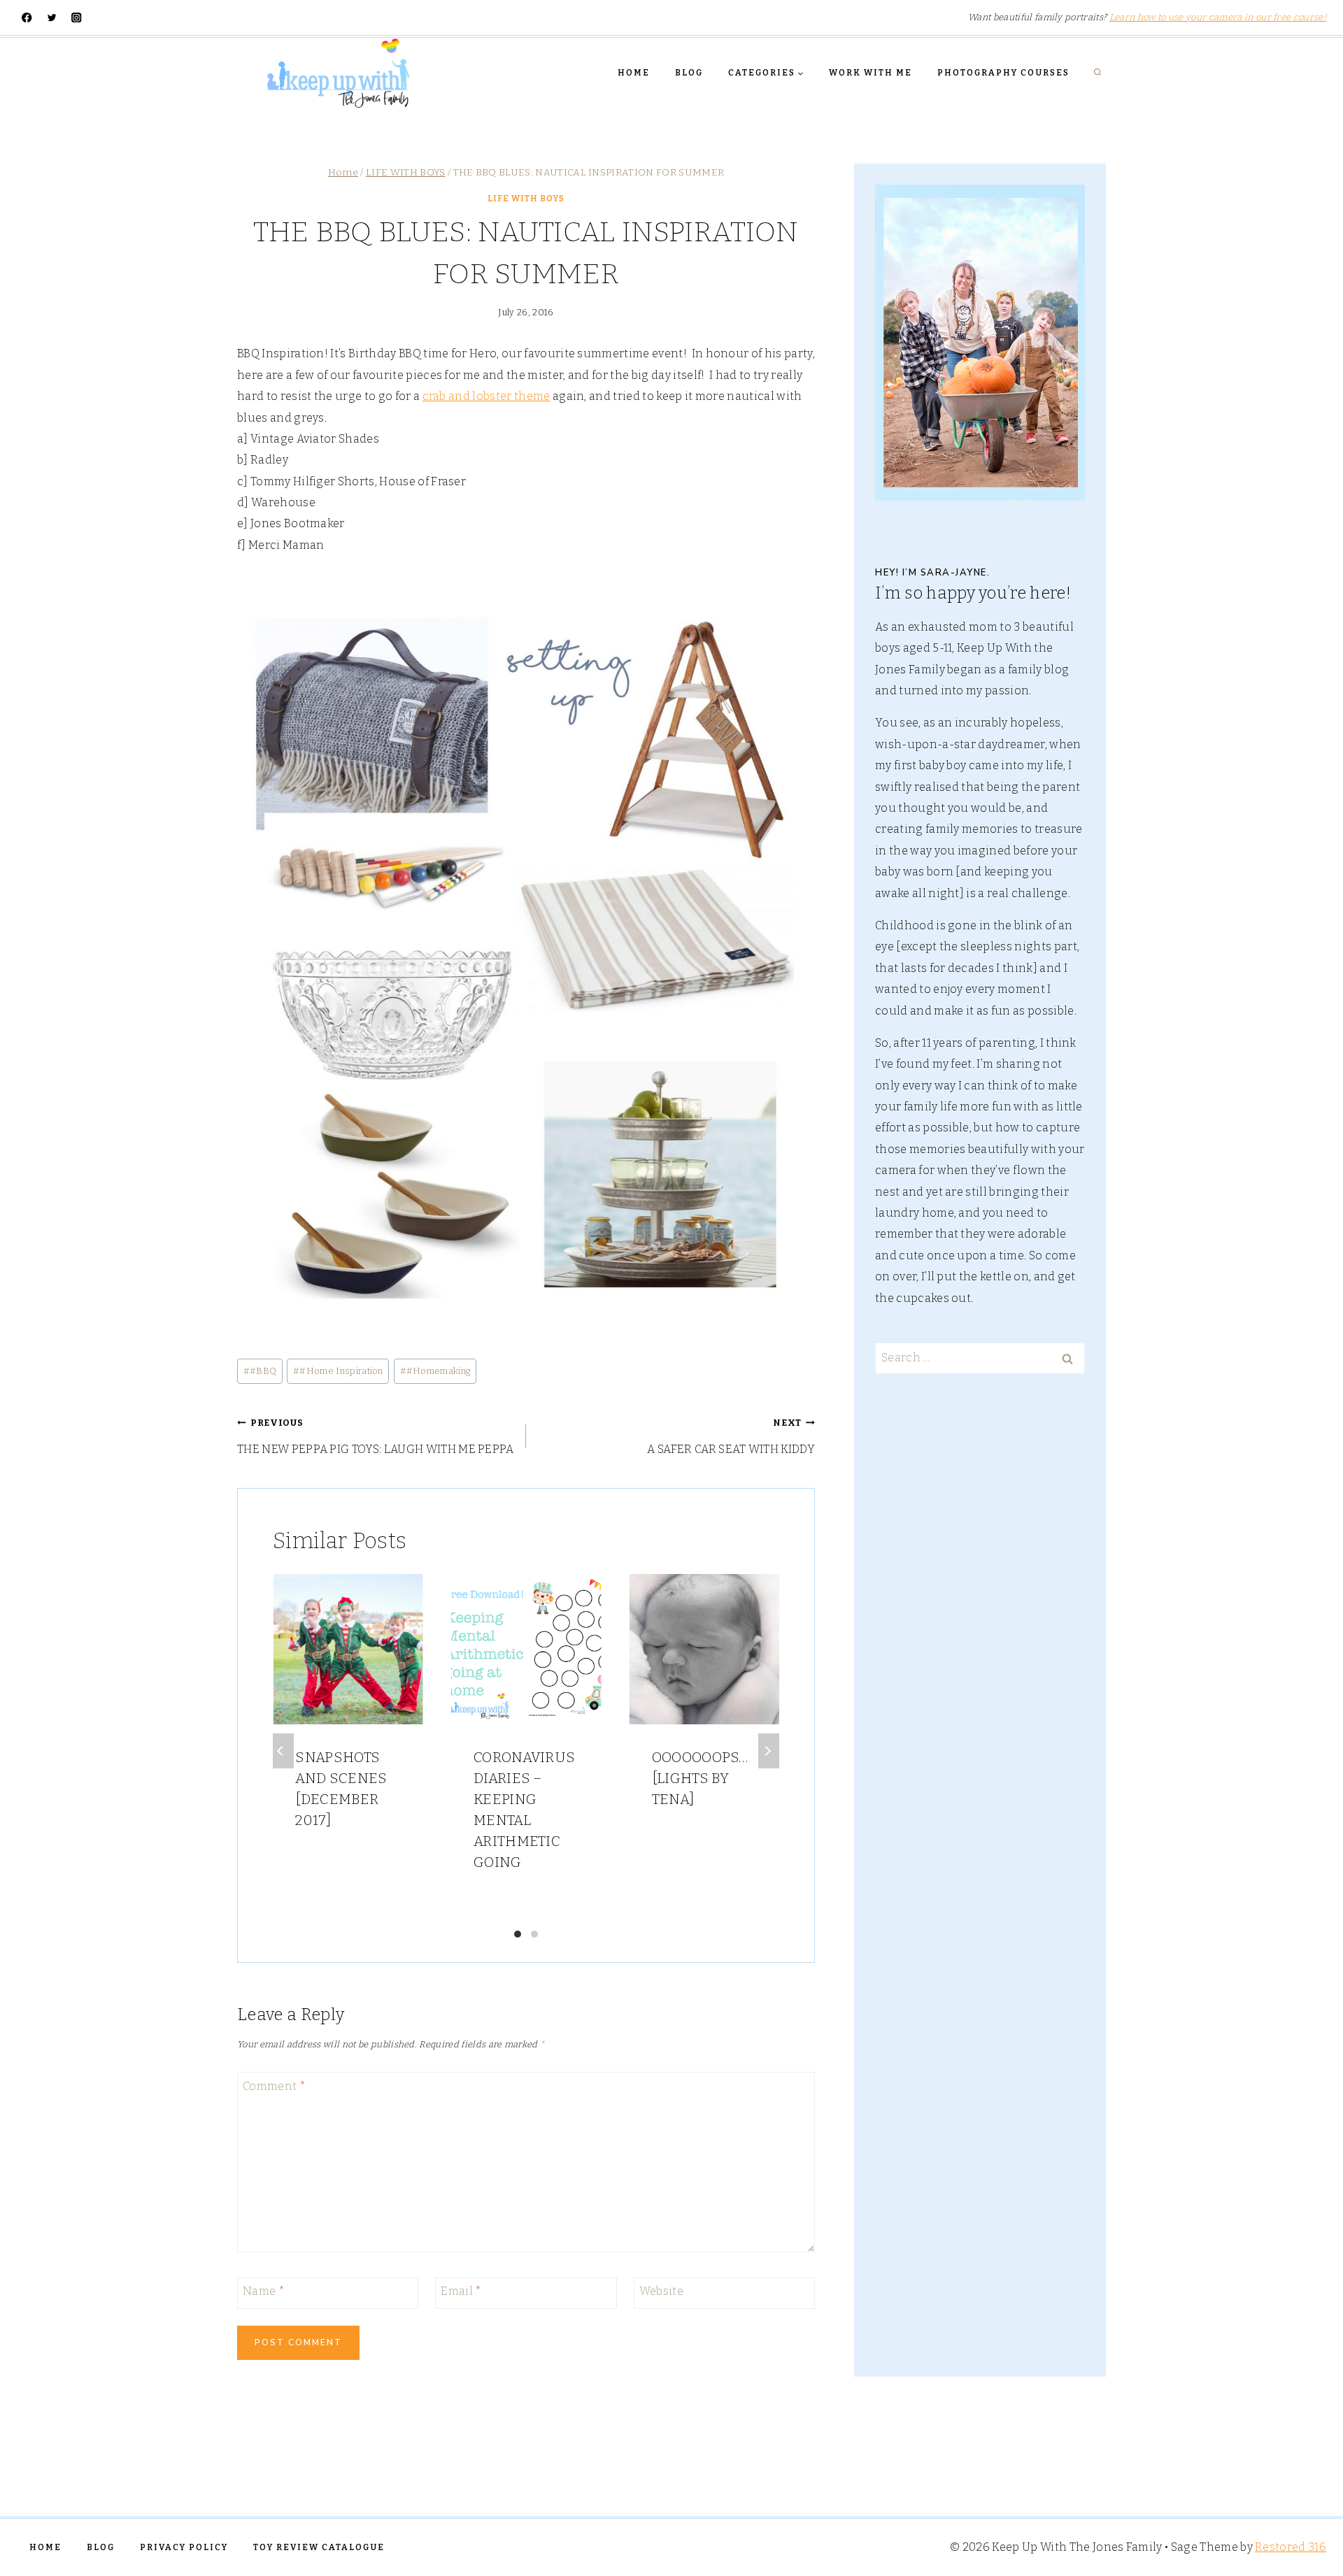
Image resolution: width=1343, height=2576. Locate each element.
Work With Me (871, 73)
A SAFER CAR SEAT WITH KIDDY (731, 1436)
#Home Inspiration (338, 1371)
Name (264, 2291)
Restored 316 (1291, 2547)
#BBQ (260, 1371)
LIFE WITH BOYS (526, 199)
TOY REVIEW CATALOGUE (319, 2547)
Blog (689, 73)
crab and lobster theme (486, 396)
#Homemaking (435, 1371)
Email (461, 2291)
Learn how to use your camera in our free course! (1218, 17)
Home (634, 73)
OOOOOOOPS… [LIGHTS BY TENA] (700, 1778)
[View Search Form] (1097, 73)
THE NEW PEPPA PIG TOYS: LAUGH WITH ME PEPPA (376, 1436)
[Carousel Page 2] (534, 1934)
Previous (283, 1751)
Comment (274, 2086)
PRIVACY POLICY (184, 2547)
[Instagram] (77, 18)
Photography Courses (1003, 73)
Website (661, 2291)
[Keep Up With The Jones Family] (338, 73)
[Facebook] (27, 18)
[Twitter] (52, 18)
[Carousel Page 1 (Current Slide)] (518, 1934)
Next (769, 1751)
